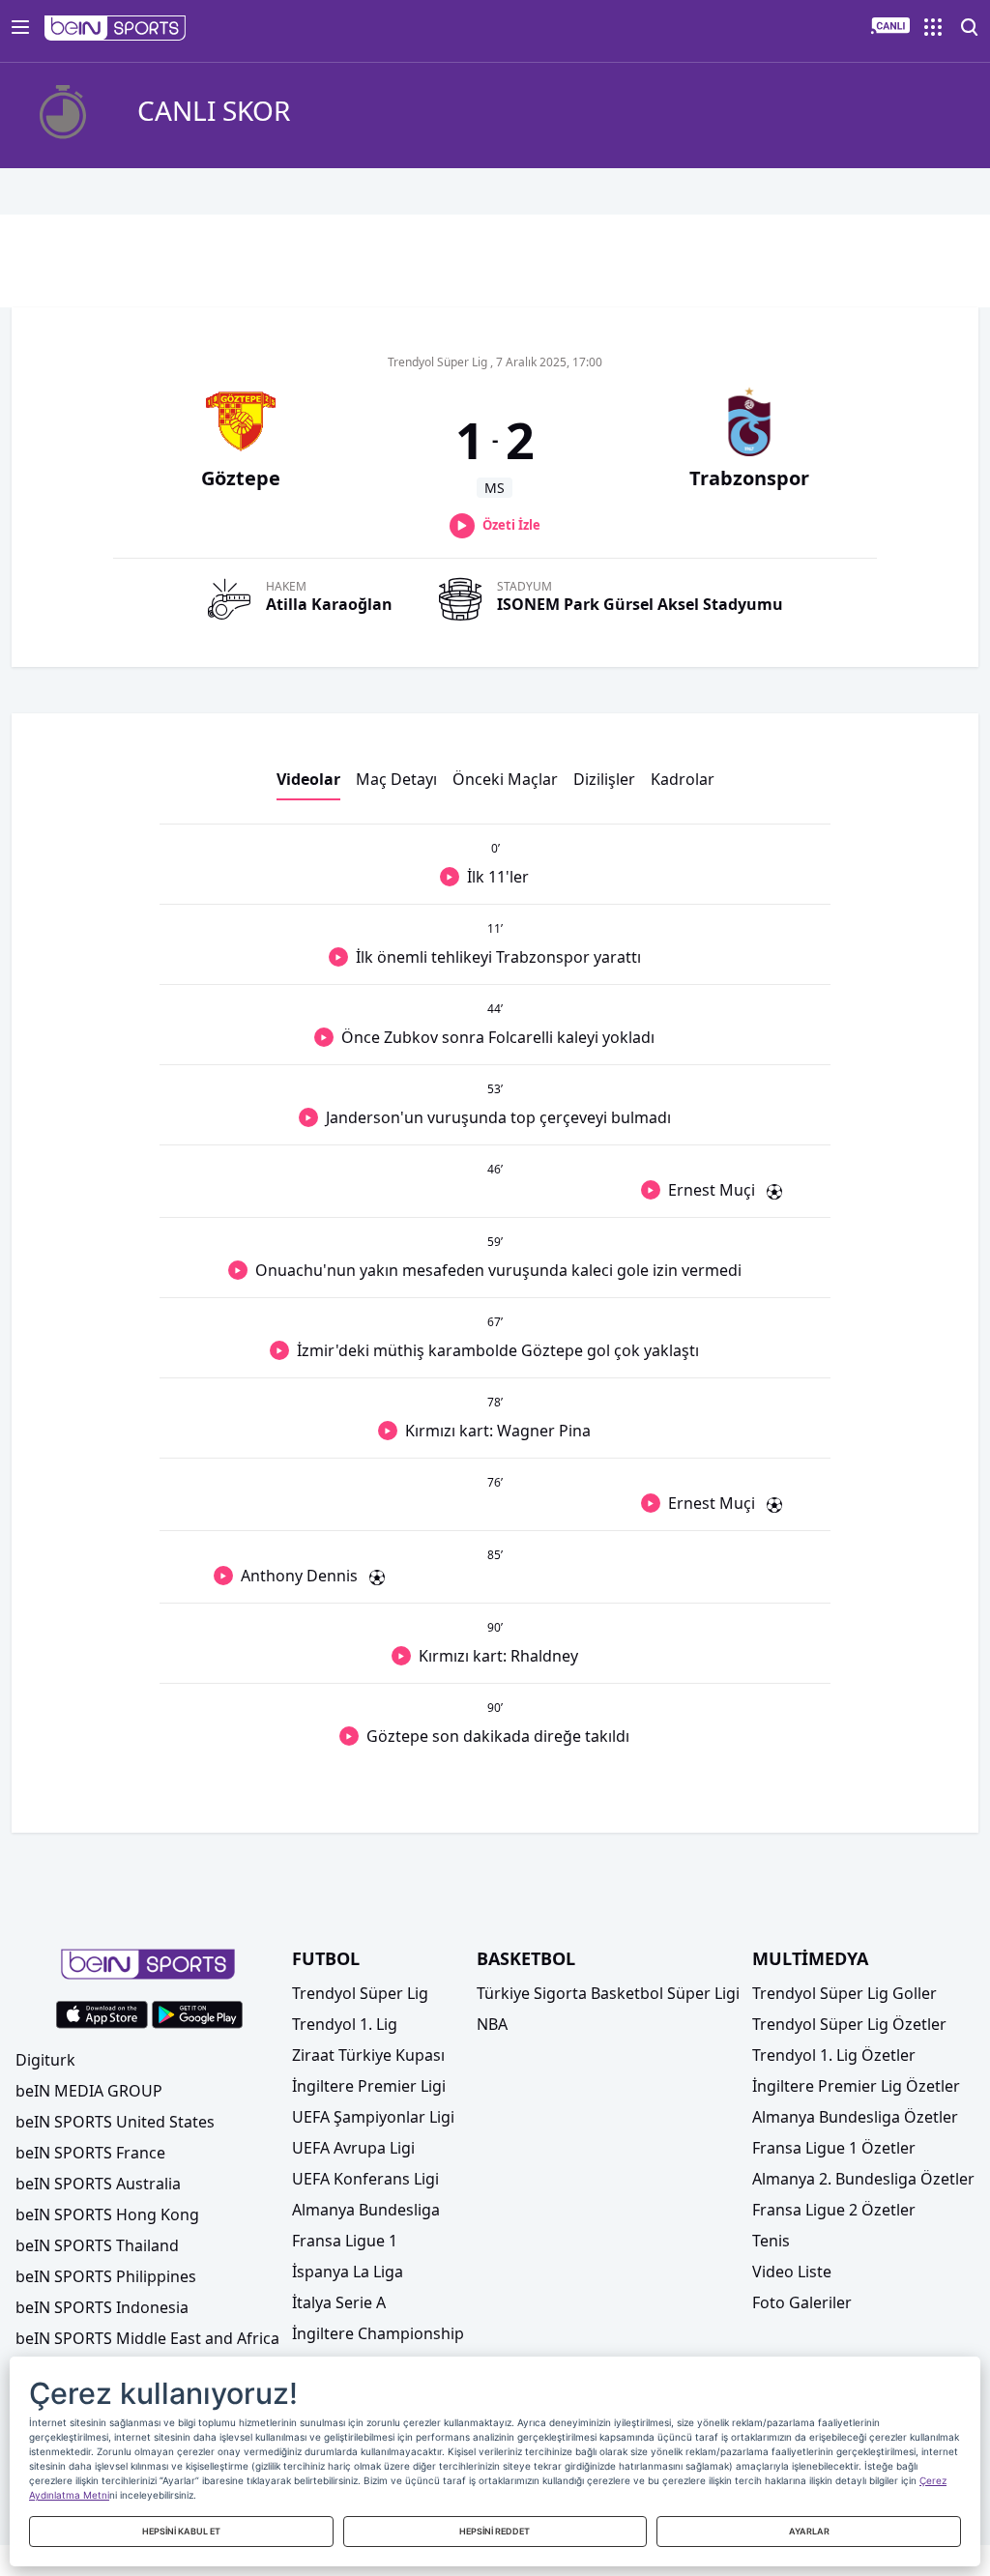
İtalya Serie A (339, 2302)
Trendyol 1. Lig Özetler (834, 2055)
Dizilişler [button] (604, 779)
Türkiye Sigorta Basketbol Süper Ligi (608, 1993)
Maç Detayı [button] (396, 779)
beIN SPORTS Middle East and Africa (147, 2338)
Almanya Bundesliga (366, 2210)
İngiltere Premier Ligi (369, 2086)
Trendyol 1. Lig (345, 2024)
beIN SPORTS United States (115, 2122)
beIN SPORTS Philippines (106, 2276)
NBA (492, 2024)
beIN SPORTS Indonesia (102, 2307)
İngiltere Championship (378, 2333)
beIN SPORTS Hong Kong (107, 2214)
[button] (116, 28)
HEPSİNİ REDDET (495, 2531)
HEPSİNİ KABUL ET (181, 2531)
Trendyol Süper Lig (360, 1993)
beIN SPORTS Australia (98, 2184)
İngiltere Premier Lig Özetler (856, 2086)
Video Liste (792, 2272)
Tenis (771, 2241)
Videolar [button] (308, 779)
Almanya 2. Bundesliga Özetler (863, 2179)
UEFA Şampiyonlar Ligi (373, 2117)
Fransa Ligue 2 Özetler (834, 2210)
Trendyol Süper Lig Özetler (849, 2024)
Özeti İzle (511, 525)
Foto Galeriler (802, 2302)
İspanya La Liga (348, 2272)
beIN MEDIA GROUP (89, 2091)
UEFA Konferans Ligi (365, 2179)
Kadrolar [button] (683, 779)
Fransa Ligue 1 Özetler (834, 2148)
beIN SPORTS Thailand (97, 2245)
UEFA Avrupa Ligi (353, 2148)
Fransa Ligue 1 (345, 2241)
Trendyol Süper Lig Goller (844, 1993)
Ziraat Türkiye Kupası (368, 2055)
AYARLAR (809, 2531)
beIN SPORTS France (90, 2153)
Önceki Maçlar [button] (505, 779)
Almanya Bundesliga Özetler (855, 2117)
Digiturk (45, 2060)
